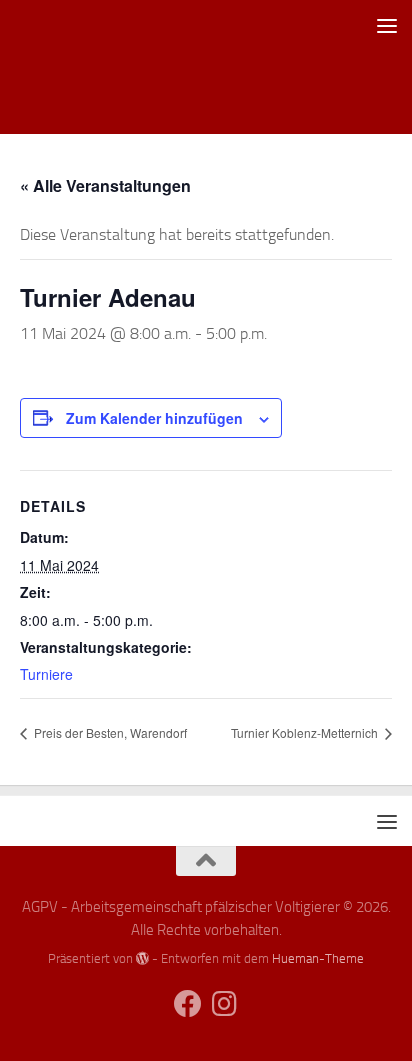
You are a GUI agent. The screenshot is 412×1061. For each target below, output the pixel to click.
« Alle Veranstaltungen (105, 185)
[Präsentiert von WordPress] (142, 958)
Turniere (46, 674)
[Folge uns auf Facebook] (188, 1004)
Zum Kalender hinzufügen (154, 418)
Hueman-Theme (318, 958)
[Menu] (387, 25)
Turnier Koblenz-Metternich (306, 732)
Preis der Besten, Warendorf (109, 732)
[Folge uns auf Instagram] (224, 1004)
